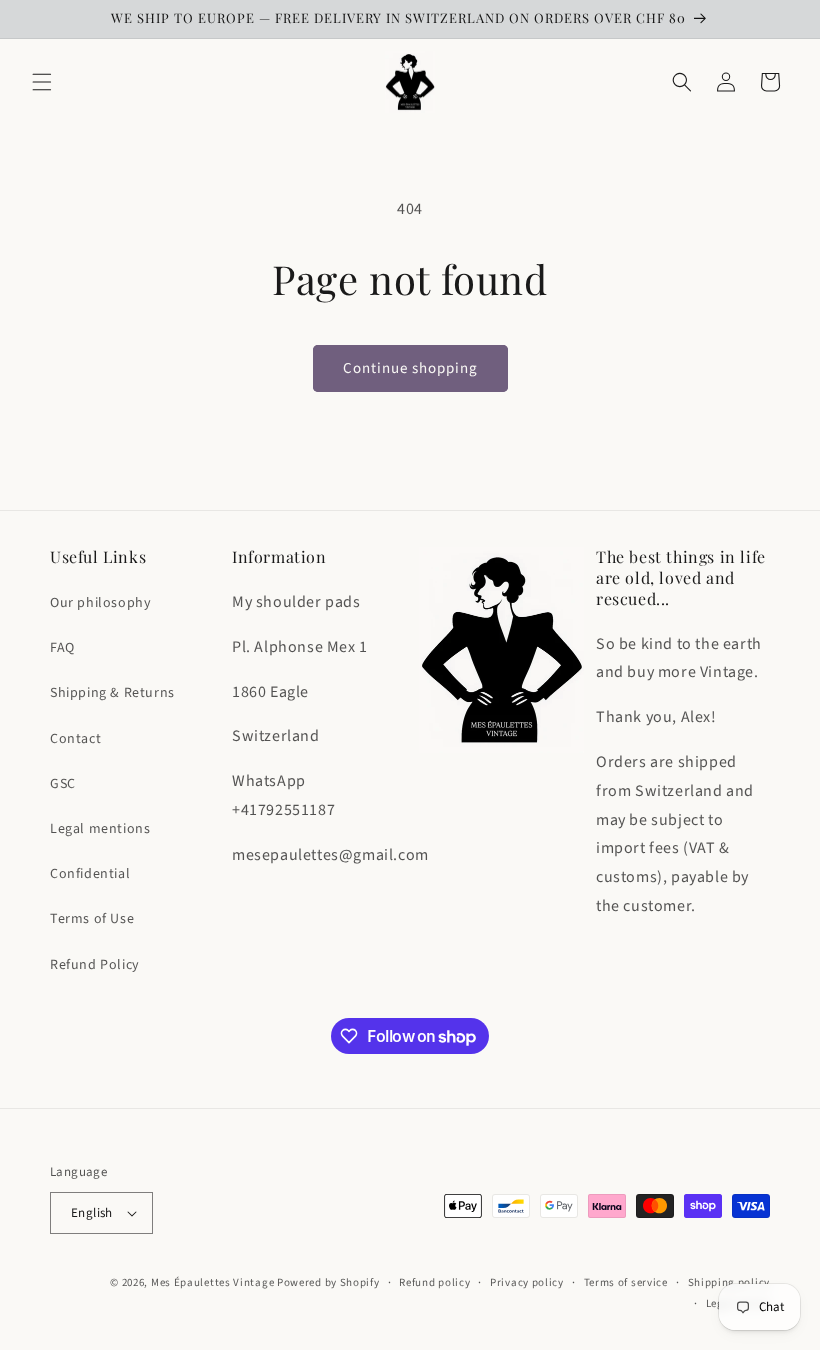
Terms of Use (92, 919)
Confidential (90, 874)
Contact (75, 739)
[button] (42, 82)
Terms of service (626, 1282)
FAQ (62, 648)
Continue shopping (410, 368)
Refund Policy (95, 965)
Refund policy (434, 1282)
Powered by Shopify (328, 1282)
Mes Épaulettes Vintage (212, 1282)
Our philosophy (100, 603)
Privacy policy (527, 1282)
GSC (63, 784)
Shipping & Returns (112, 693)
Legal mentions (100, 829)
